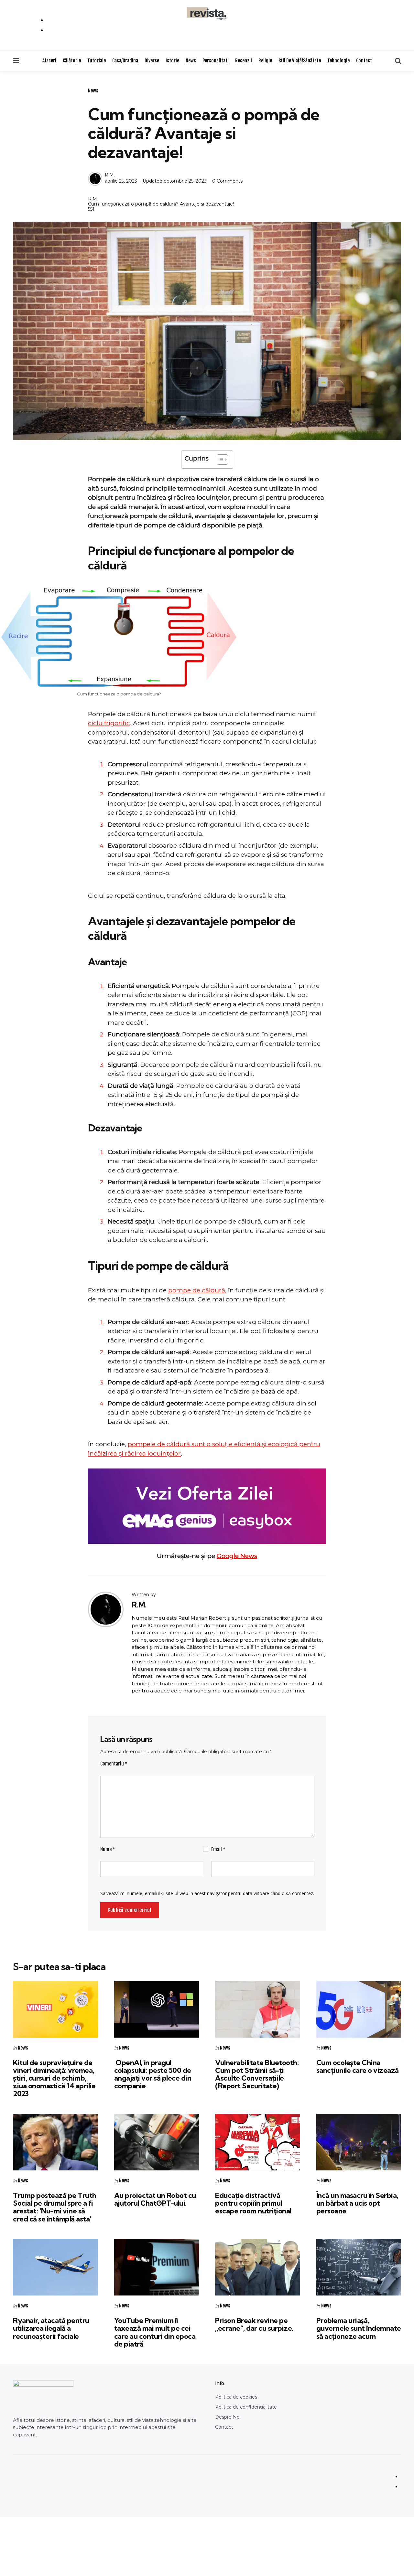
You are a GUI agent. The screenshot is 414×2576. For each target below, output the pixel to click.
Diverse (152, 61)
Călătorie (72, 61)
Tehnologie (338, 61)
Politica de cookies (236, 2397)
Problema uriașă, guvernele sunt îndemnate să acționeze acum (359, 2328)
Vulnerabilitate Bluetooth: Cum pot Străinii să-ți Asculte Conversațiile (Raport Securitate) (257, 2074)
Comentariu (114, 1764)
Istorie (172, 61)
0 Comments (227, 181)
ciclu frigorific (109, 723)
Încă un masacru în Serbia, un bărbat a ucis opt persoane (357, 2203)
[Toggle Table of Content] (219, 460)
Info (220, 2383)
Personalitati (216, 61)
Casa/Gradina (125, 61)
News (191, 61)
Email (218, 1849)
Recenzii (244, 61)
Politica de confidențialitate (246, 2407)
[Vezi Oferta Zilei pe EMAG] (207, 1506)
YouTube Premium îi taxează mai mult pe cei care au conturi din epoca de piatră (155, 2332)
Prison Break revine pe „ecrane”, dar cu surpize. (254, 2324)
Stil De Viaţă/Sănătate (300, 61)
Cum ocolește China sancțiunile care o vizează (358, 2066)
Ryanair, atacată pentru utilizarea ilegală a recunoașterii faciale (51, 2328)
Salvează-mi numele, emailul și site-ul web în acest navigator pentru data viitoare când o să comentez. (207, 1893)
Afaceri (49, 61)
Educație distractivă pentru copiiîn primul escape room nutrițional (253, 2203)
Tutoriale (97, 61)
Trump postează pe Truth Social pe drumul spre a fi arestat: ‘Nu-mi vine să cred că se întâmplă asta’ (55, 2207)
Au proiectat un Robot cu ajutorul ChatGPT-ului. (155, 2199)
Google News (237, 1556)
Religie (265, 61)
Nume (108, 1849)
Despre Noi (228, 2417)
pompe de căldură (197, 1290)
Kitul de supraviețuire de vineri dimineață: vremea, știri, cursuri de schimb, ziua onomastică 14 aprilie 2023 (54, 2078)
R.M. (110, 175)
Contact (364, 61)
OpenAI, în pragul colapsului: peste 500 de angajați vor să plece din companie (153, 2074)
